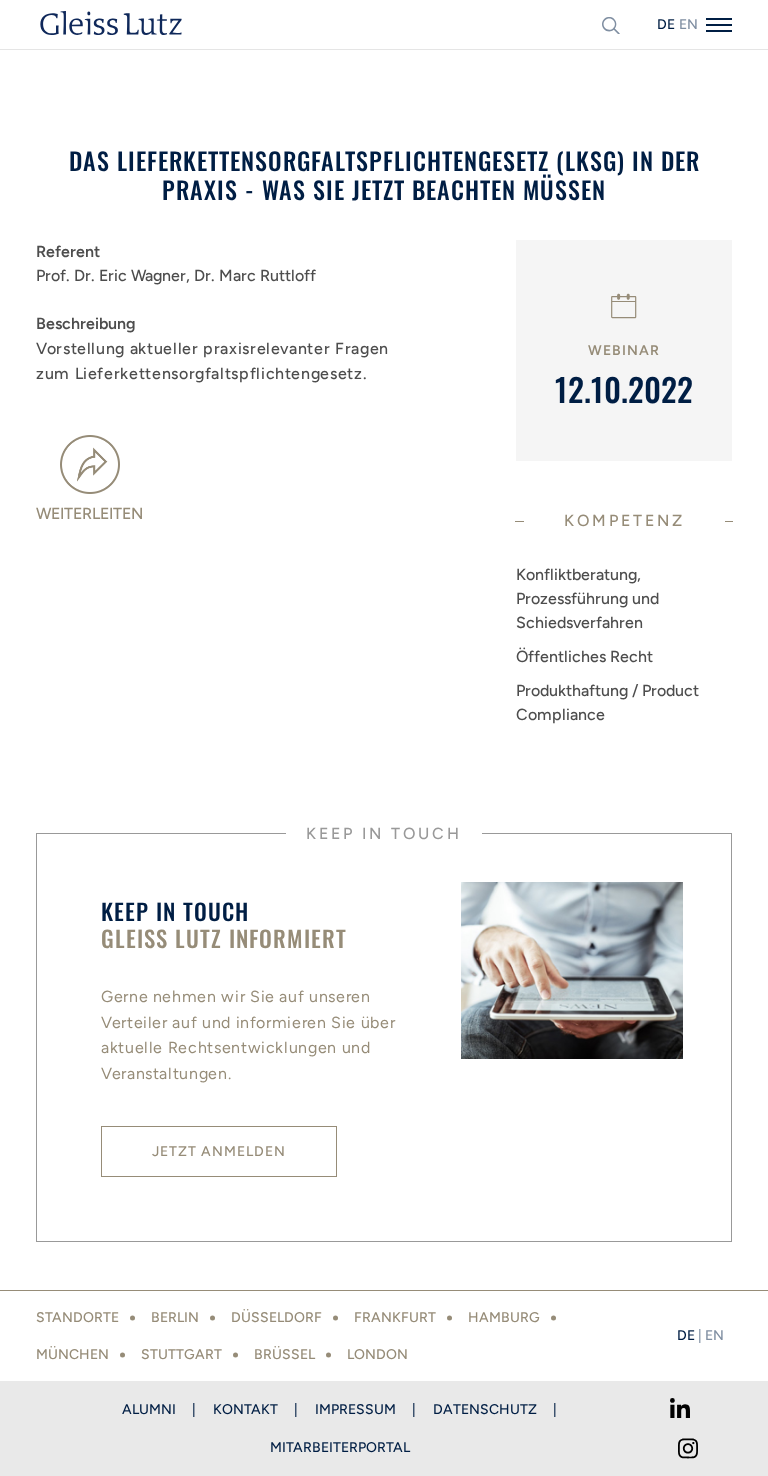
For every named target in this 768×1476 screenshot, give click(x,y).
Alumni (149, 1409)
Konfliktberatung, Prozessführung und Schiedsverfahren (587, 598)
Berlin (175, 1317)
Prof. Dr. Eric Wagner (113, 275)
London (377, 1354)
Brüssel (284, 1354)
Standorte (77, 1317)
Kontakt (245, 1409)
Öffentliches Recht (584, 656)
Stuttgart (181, 1354)
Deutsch (666, 24)
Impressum (355, 1409)
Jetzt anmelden (219, 1151)
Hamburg (504, 1317)
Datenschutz (485, 1409)
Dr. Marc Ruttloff (255, 275)
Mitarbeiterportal (340, 1447)
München (72, 1354)
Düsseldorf (276, 1317)
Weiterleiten (89, 513)
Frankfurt (395, 1317)
